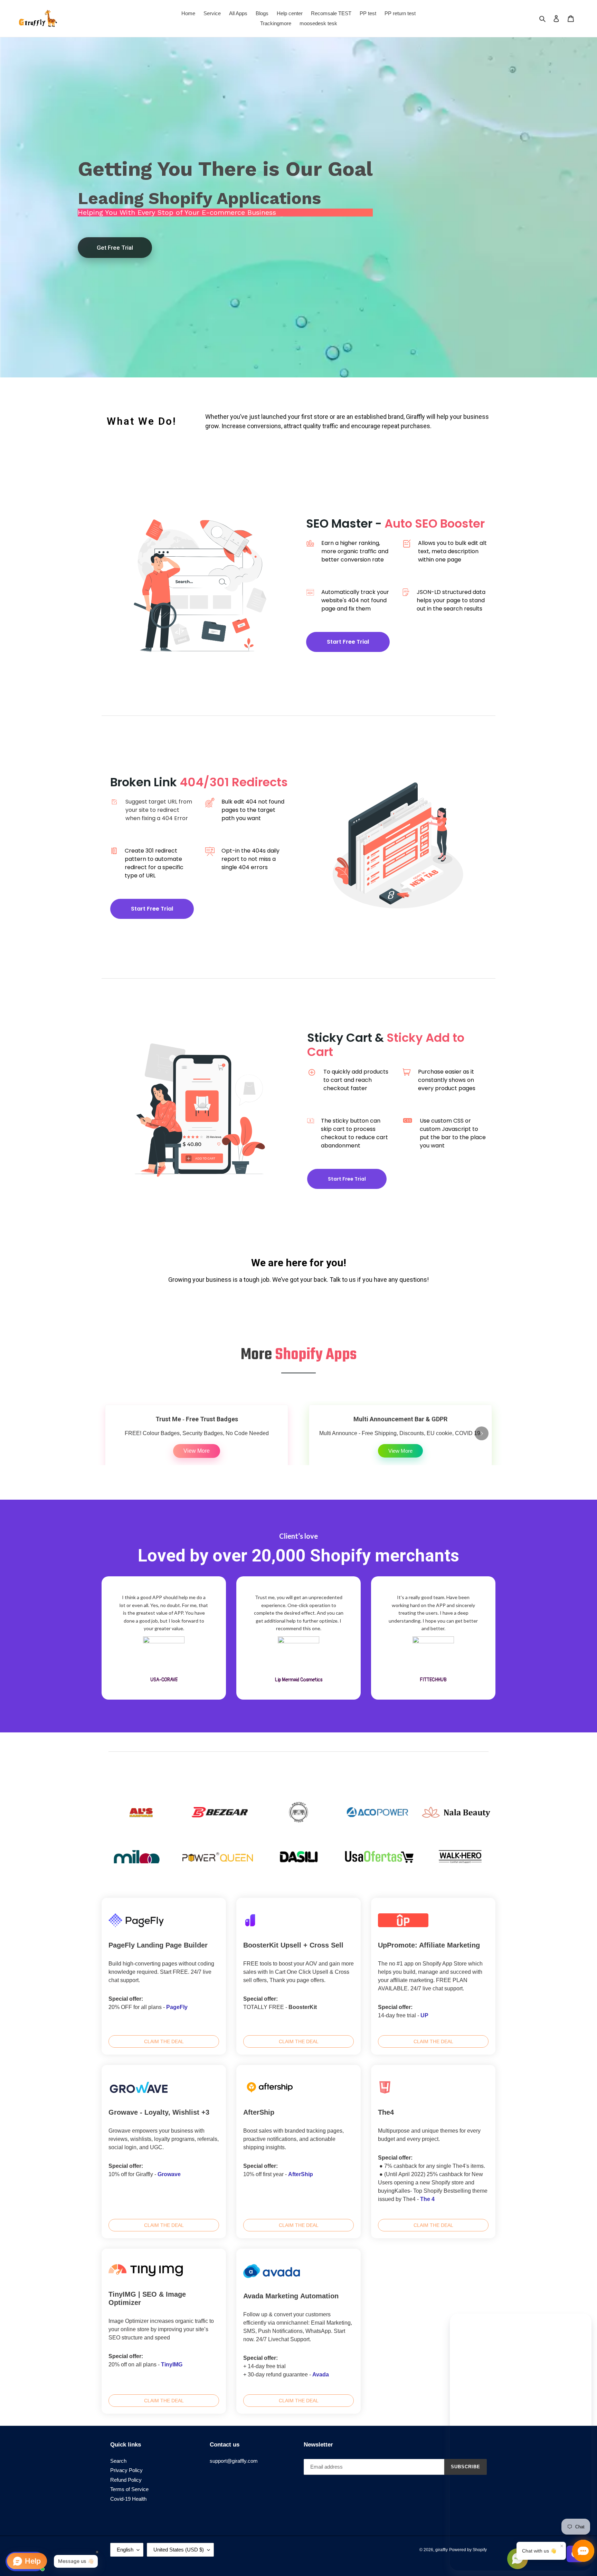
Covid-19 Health (128, 2499)
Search (118, 2461)
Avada (321, 2375)
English (125, 2550)
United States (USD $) (179, 2550)
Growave (169, 2174)
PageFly (177, 2007)
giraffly (442, 2550)
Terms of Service (129, 2489)
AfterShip (301, 2174)
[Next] (482, 1433)
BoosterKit (303, 2007)
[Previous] (115, 1433)
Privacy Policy (126, 2470)
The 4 (427, 2199)
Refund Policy (126, 2480)
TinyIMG (172, 2364)
